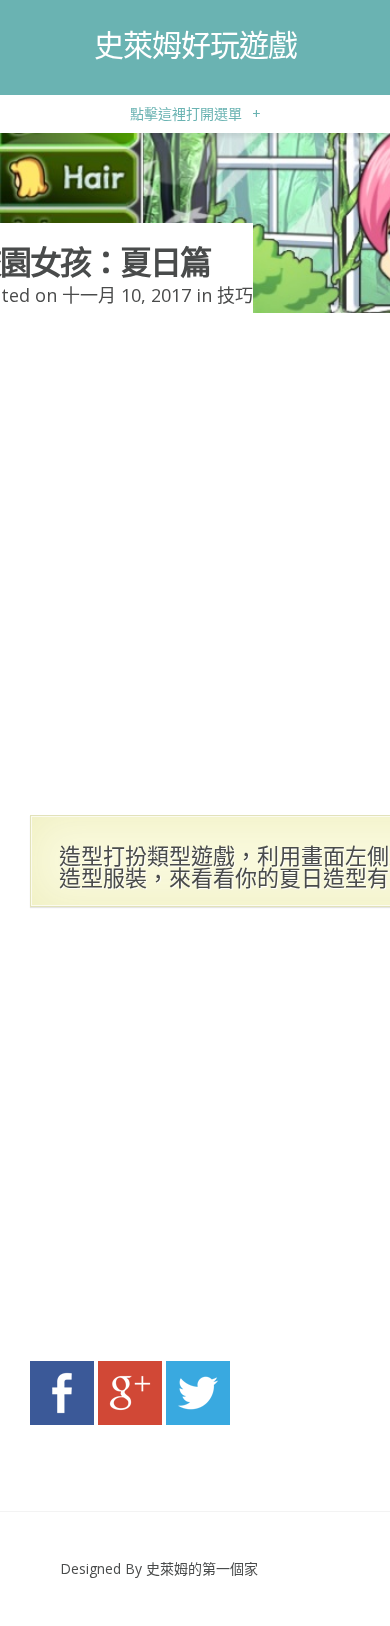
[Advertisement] (195, 1140)
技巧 (235, 295)
